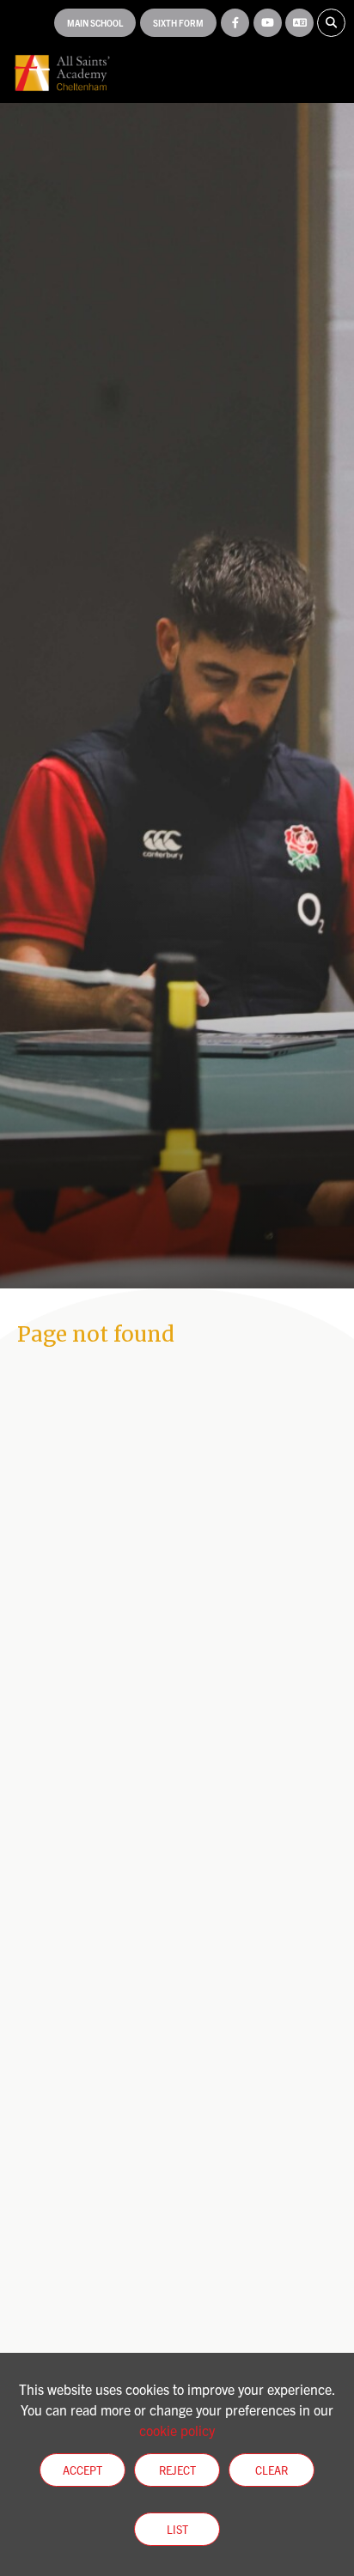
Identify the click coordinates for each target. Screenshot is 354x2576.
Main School (95, 23)
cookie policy (177, 2430)
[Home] (62, 73)
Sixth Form (178, 23)
